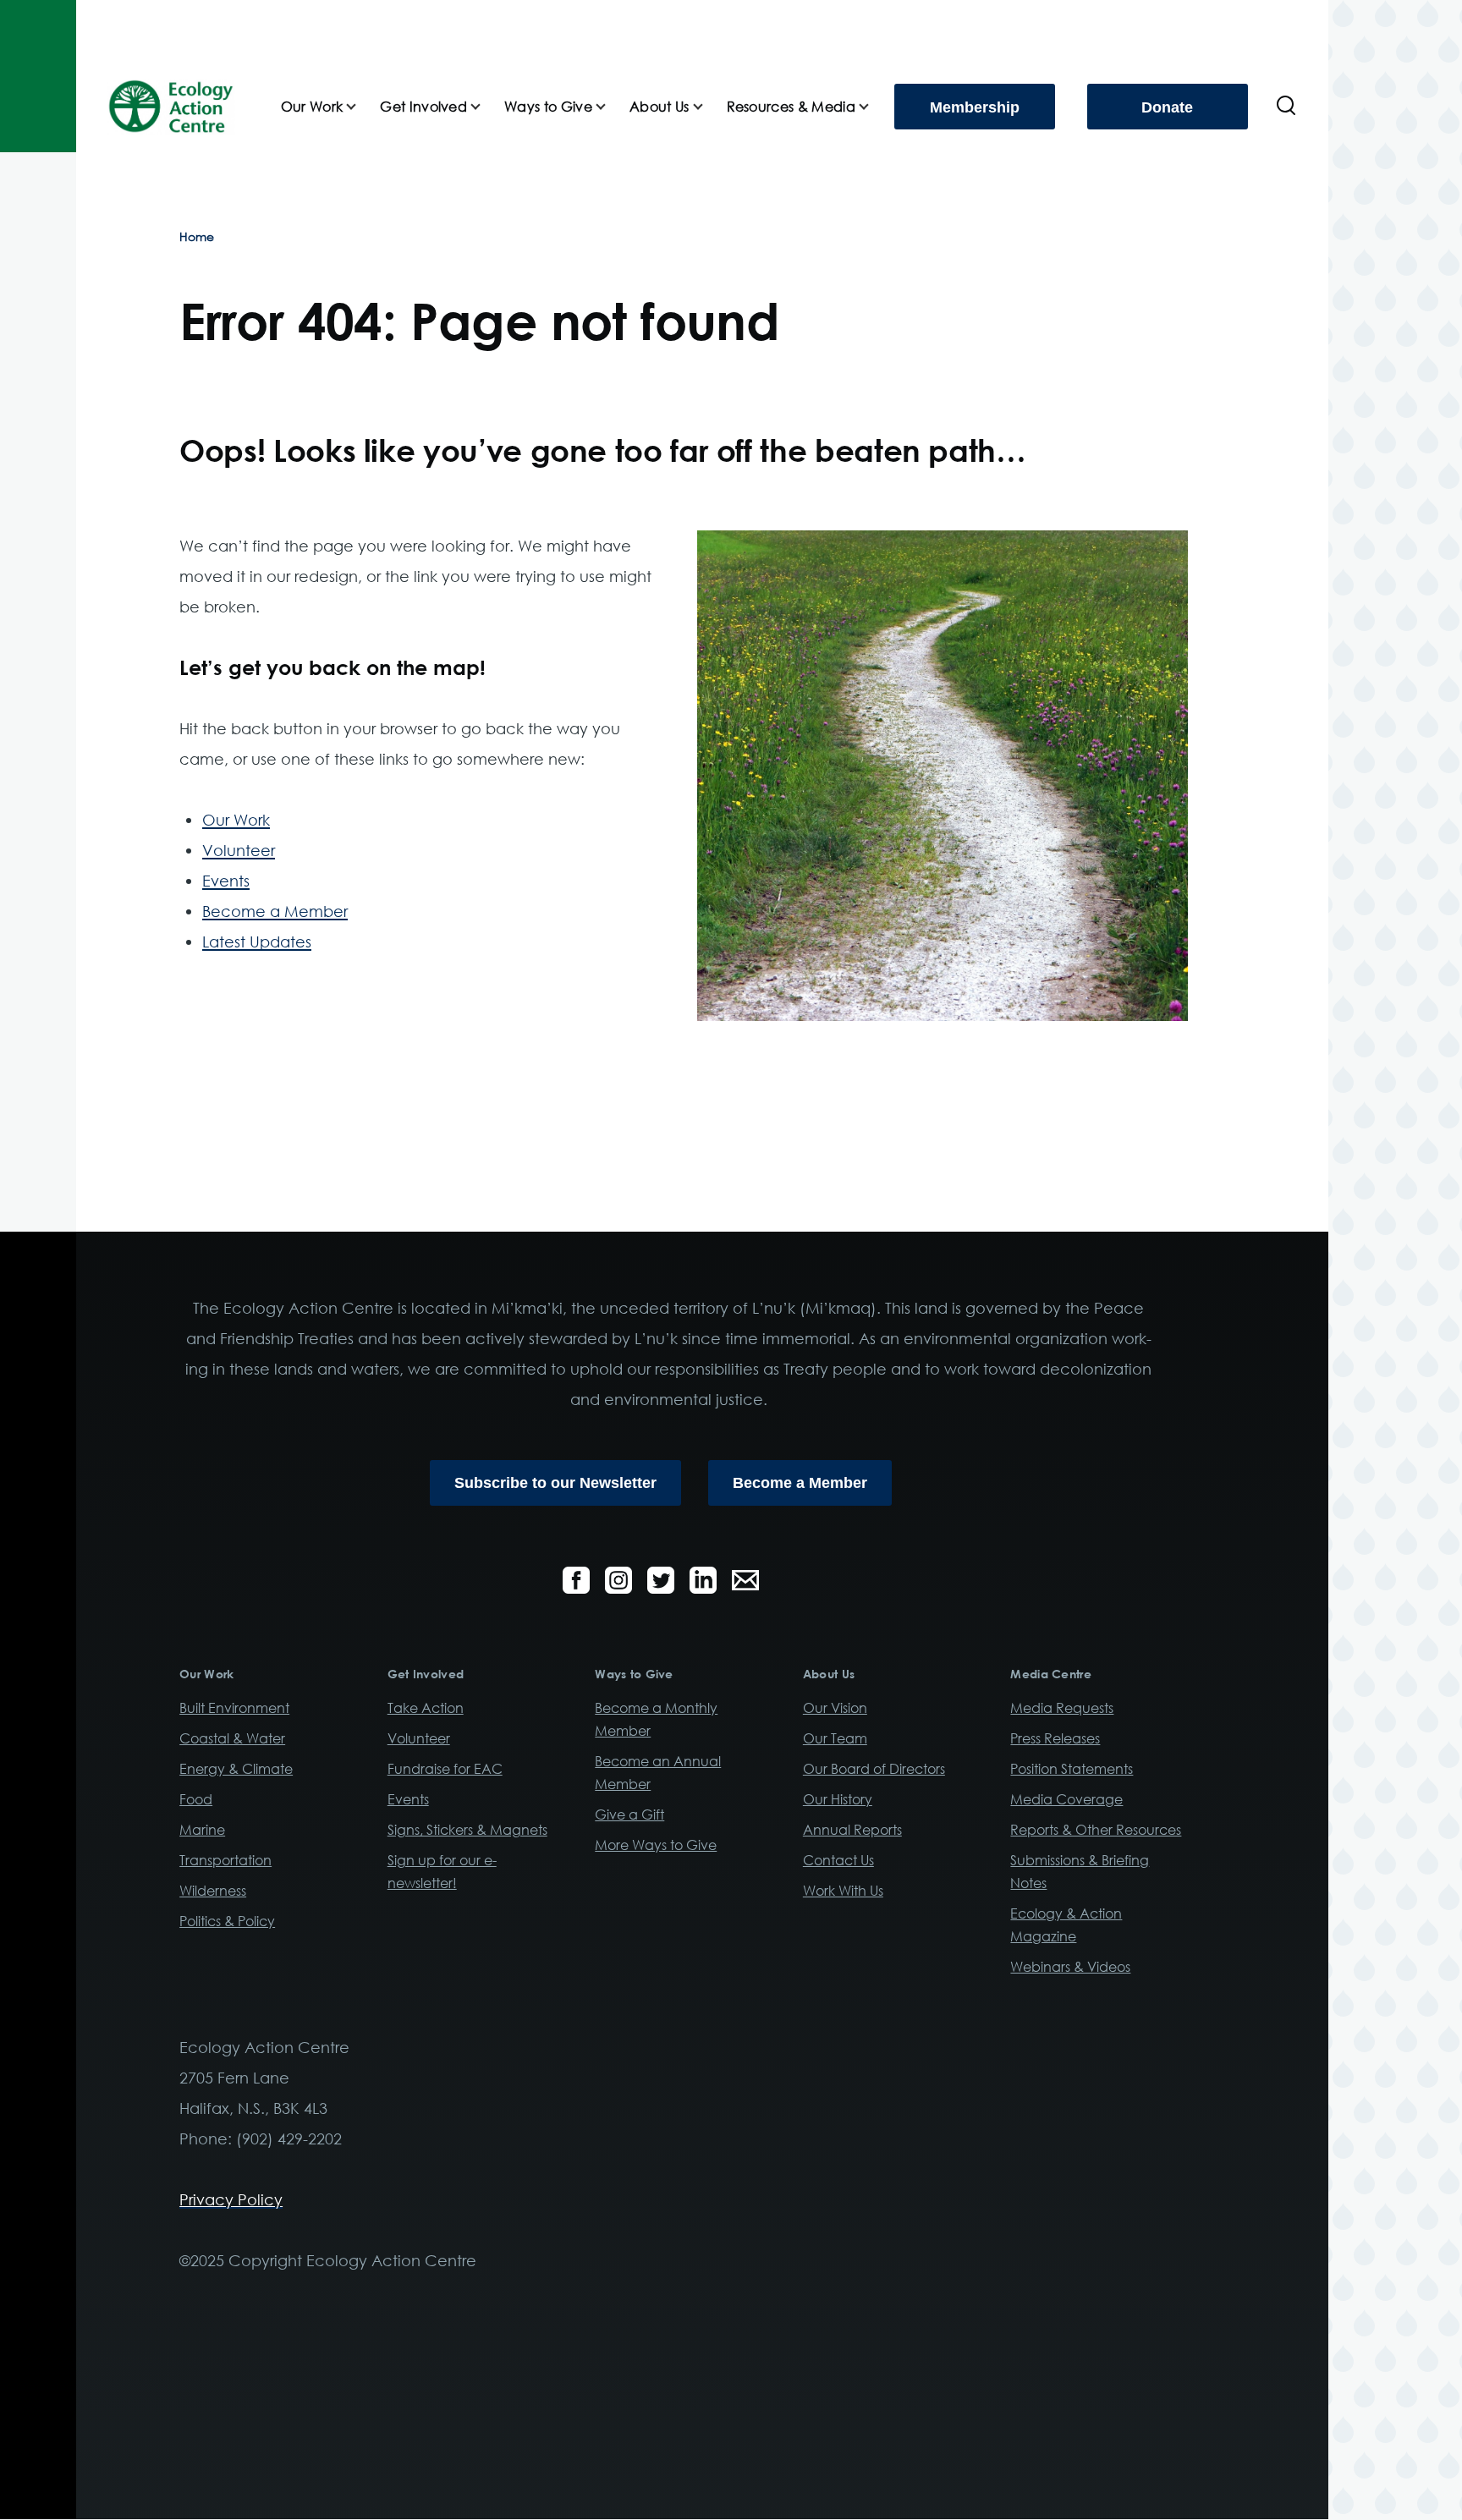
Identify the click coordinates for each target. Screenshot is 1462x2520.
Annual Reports (852, 1830)
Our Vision (835, 1708)
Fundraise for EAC (445, 1769)
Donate (1167, 107)
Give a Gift (629, 1815)
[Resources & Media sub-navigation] (874, 107)
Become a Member (275, 911)
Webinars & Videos (1070, 1967)
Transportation (225, 1860)
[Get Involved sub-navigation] (486, 107)
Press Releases (1055, 1738)
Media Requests (1062, 1708)
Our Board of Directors (874, 1769)
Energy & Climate (236, 1769)
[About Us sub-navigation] (708, 107)
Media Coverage (1066, 1799)
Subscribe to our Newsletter (555, 1483)
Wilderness (213, 1891)
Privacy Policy (231, 2199)
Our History (838, 1799)
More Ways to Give (656, 1845)
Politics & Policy (227, 1921)
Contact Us (838, 1860)
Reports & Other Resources (1096, 1830)
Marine (202, 1830)
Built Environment (234, 1708)
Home (197, 236)
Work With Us (843, 1891)
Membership (975, 107)
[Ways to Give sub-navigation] (611, 107)
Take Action (426, 1708)
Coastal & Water (232, 1738)
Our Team (835, 1738)
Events (226, 881)
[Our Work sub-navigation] (361, 107)
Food (196, 1799)
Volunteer (239, 850)
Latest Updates (257, 942)
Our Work (236, 820)
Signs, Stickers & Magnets (467, 1830)
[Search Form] (1286, 107)
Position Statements (1072, 1769)
